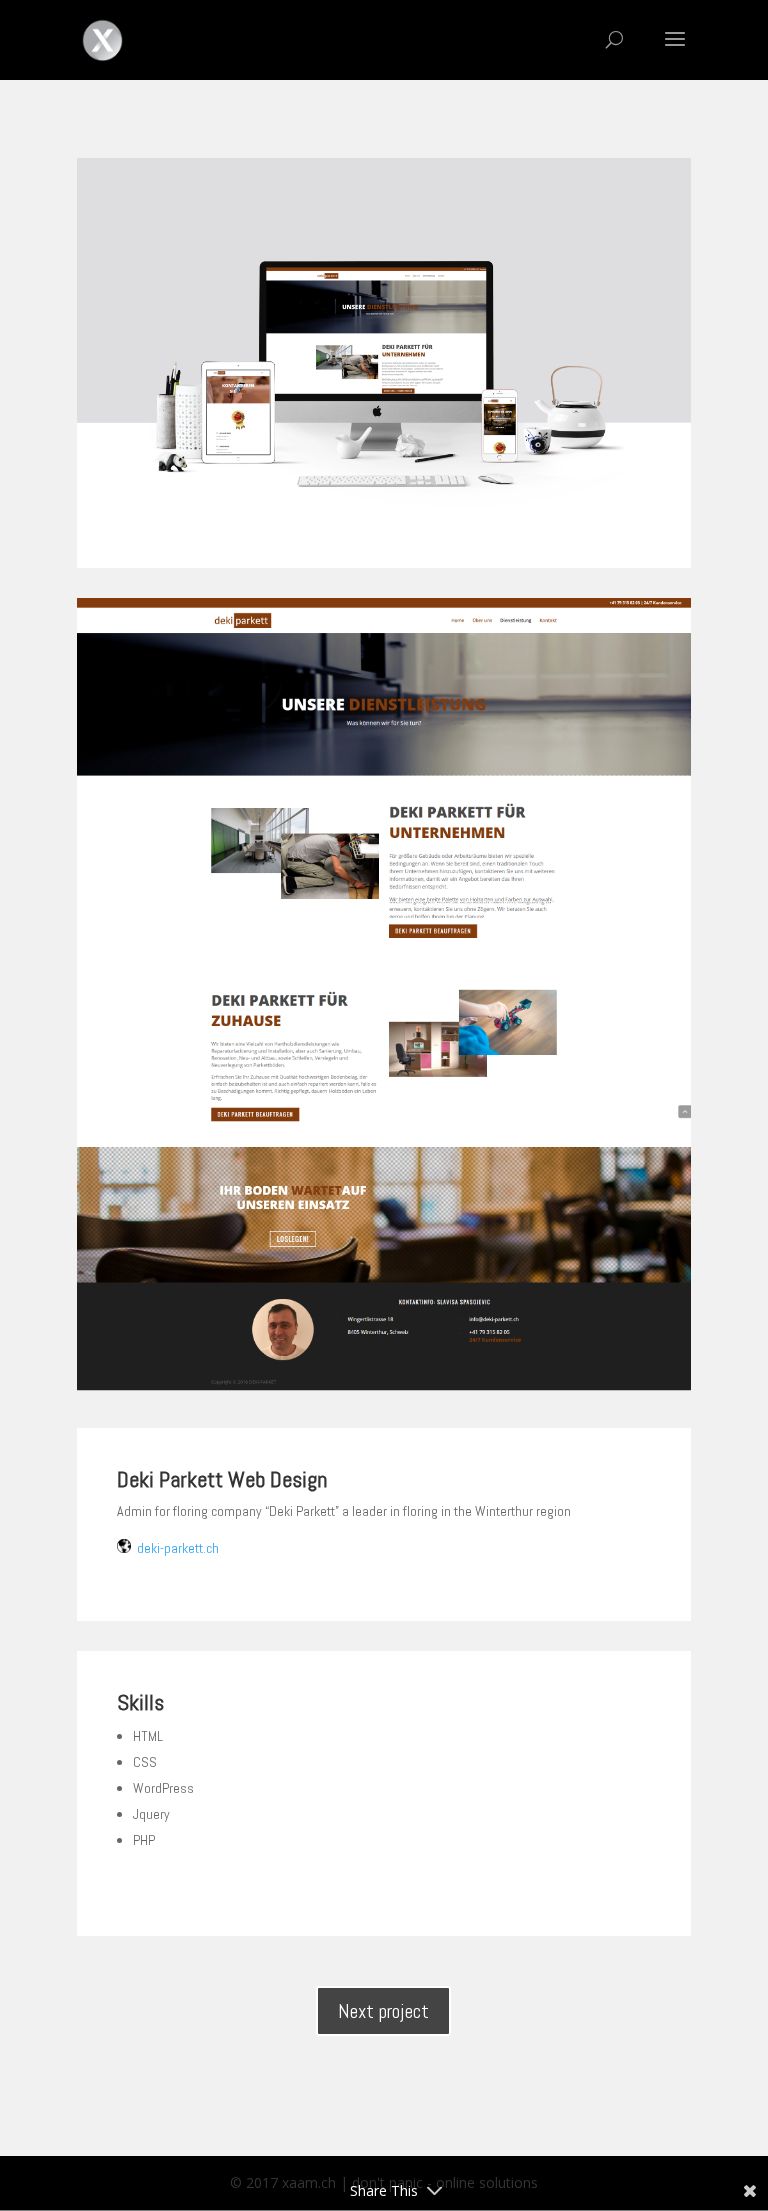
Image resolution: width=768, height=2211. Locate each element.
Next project (383, 2011)
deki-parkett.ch (175, 1548)
